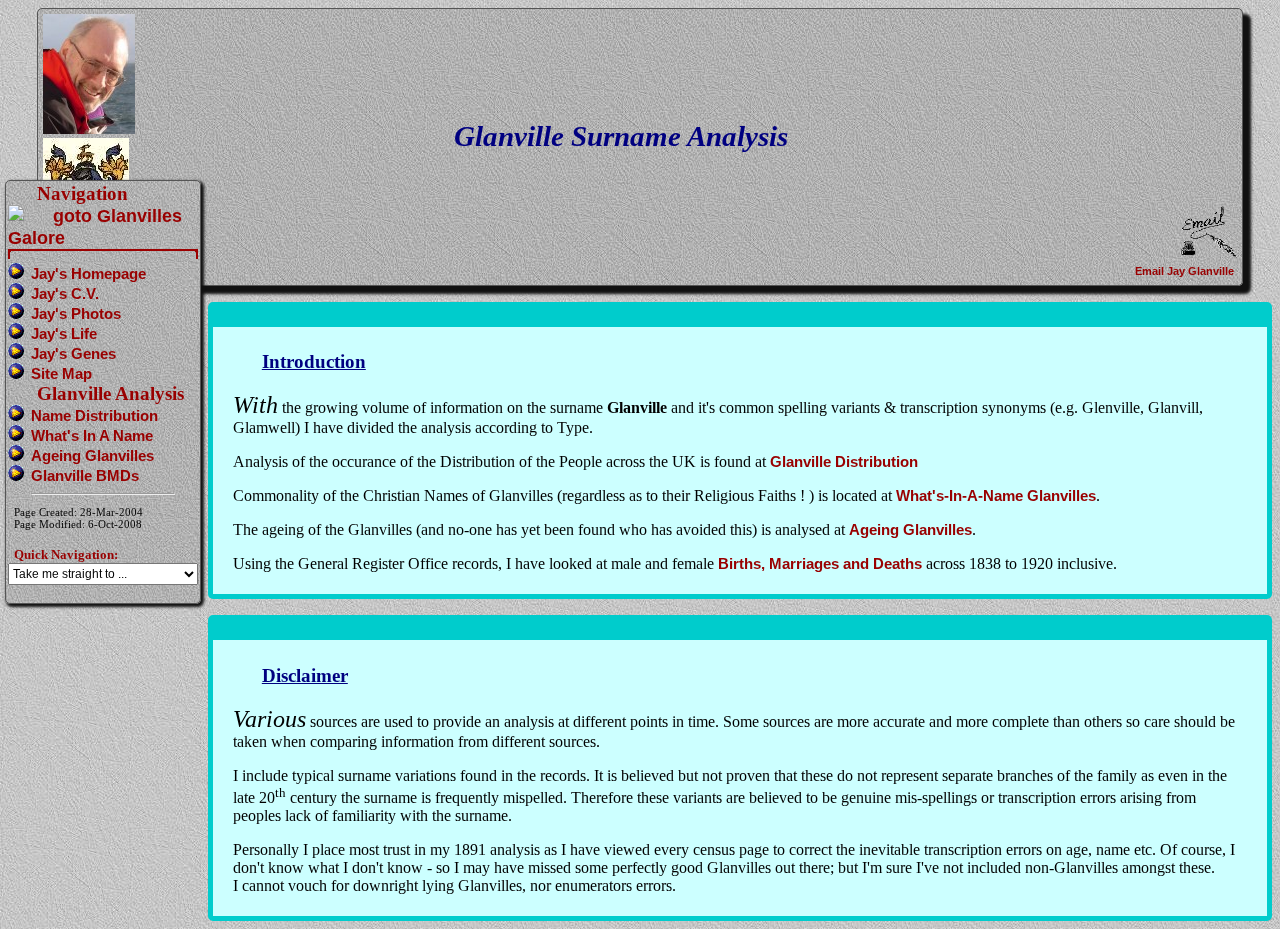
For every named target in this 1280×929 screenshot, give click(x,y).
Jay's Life (64, 333)
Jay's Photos (76, 313)
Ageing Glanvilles (910, 529)
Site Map (61, 373)
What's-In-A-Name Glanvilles (996, 495)
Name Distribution (94, 415)
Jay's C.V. (65, 293)
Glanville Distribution (844, 461)
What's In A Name (92, 435)
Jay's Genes (73, 353)
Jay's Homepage (88, 273)
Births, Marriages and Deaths (820, 563)
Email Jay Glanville (1186, 271)
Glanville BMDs (85, 475)
